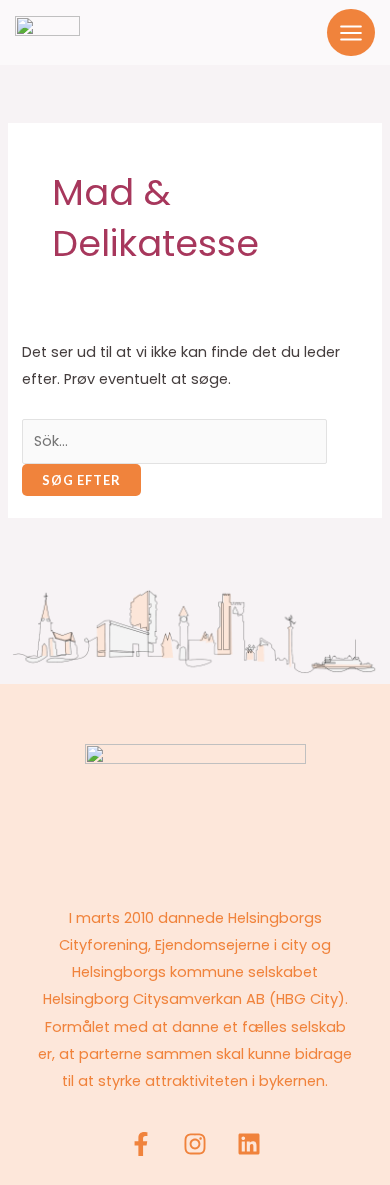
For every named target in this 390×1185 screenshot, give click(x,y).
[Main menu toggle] (351, 33)
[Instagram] (195, 1144)
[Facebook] (141, 1144)
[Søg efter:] (174, 441)
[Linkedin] (249, 1144)
